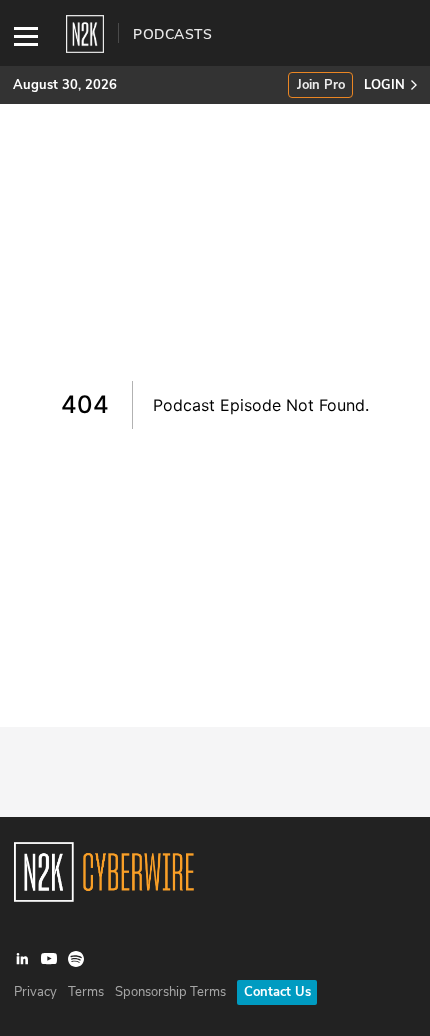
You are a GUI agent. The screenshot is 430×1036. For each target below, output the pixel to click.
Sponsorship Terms (170, 992)
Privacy (35, 992)
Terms (86, 992)
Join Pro (321, 85)
